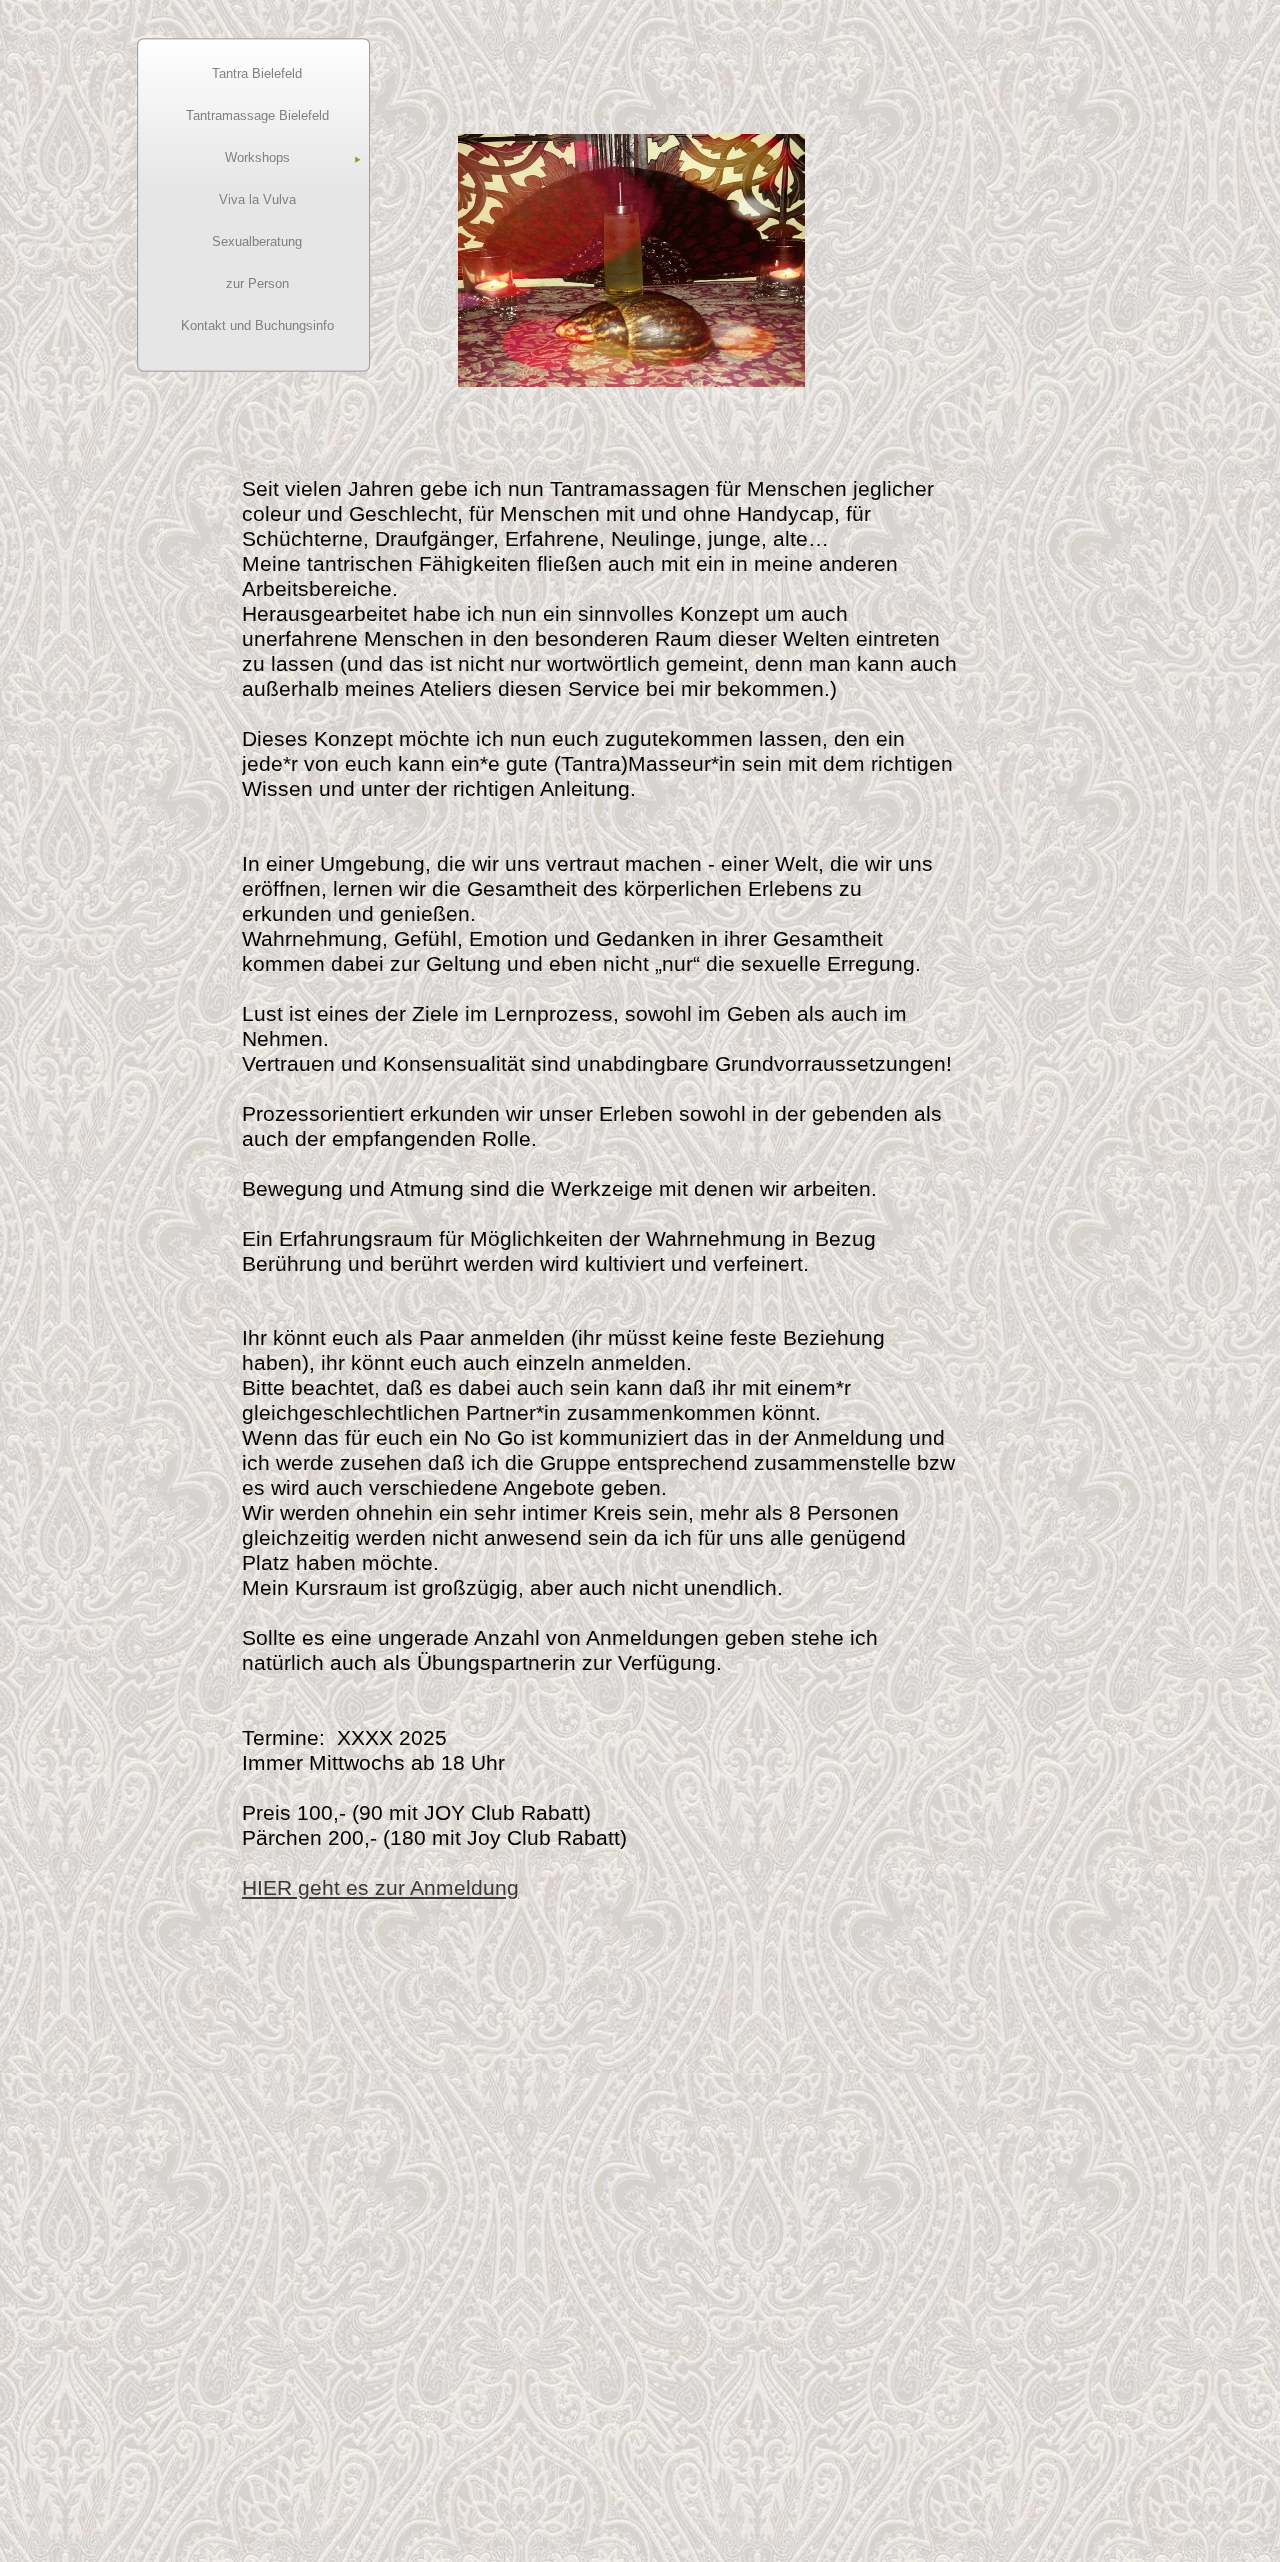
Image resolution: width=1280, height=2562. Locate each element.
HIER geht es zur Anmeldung (380, 1887)
